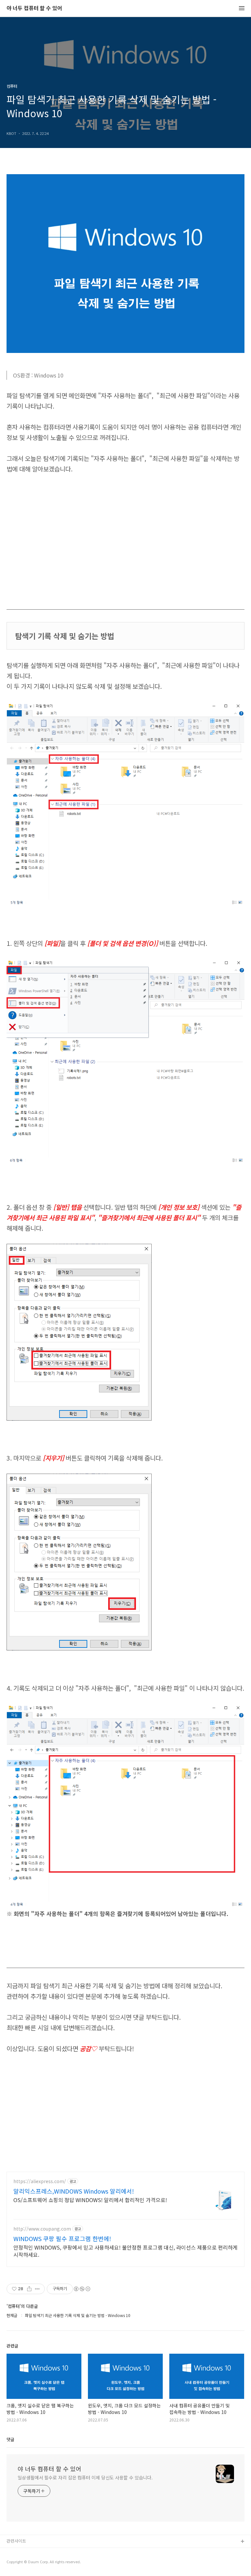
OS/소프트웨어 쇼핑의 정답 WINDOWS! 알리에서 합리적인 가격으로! (90, 2200)
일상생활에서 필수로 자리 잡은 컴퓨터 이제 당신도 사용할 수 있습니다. (85, 2477)
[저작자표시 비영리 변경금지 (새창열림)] (82, 2289)
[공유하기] (29, 2289)
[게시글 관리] (37, 2289)
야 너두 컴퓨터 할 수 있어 (34, 8)
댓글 (10, 2439)
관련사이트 (16, 2541)
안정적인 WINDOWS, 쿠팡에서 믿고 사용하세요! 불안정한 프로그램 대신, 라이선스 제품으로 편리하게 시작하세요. (125, 2251)
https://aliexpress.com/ (40, 2181)
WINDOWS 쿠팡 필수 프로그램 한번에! (62, 2238)
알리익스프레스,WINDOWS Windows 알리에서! (74, 2191)
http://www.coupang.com (42, 2229)
